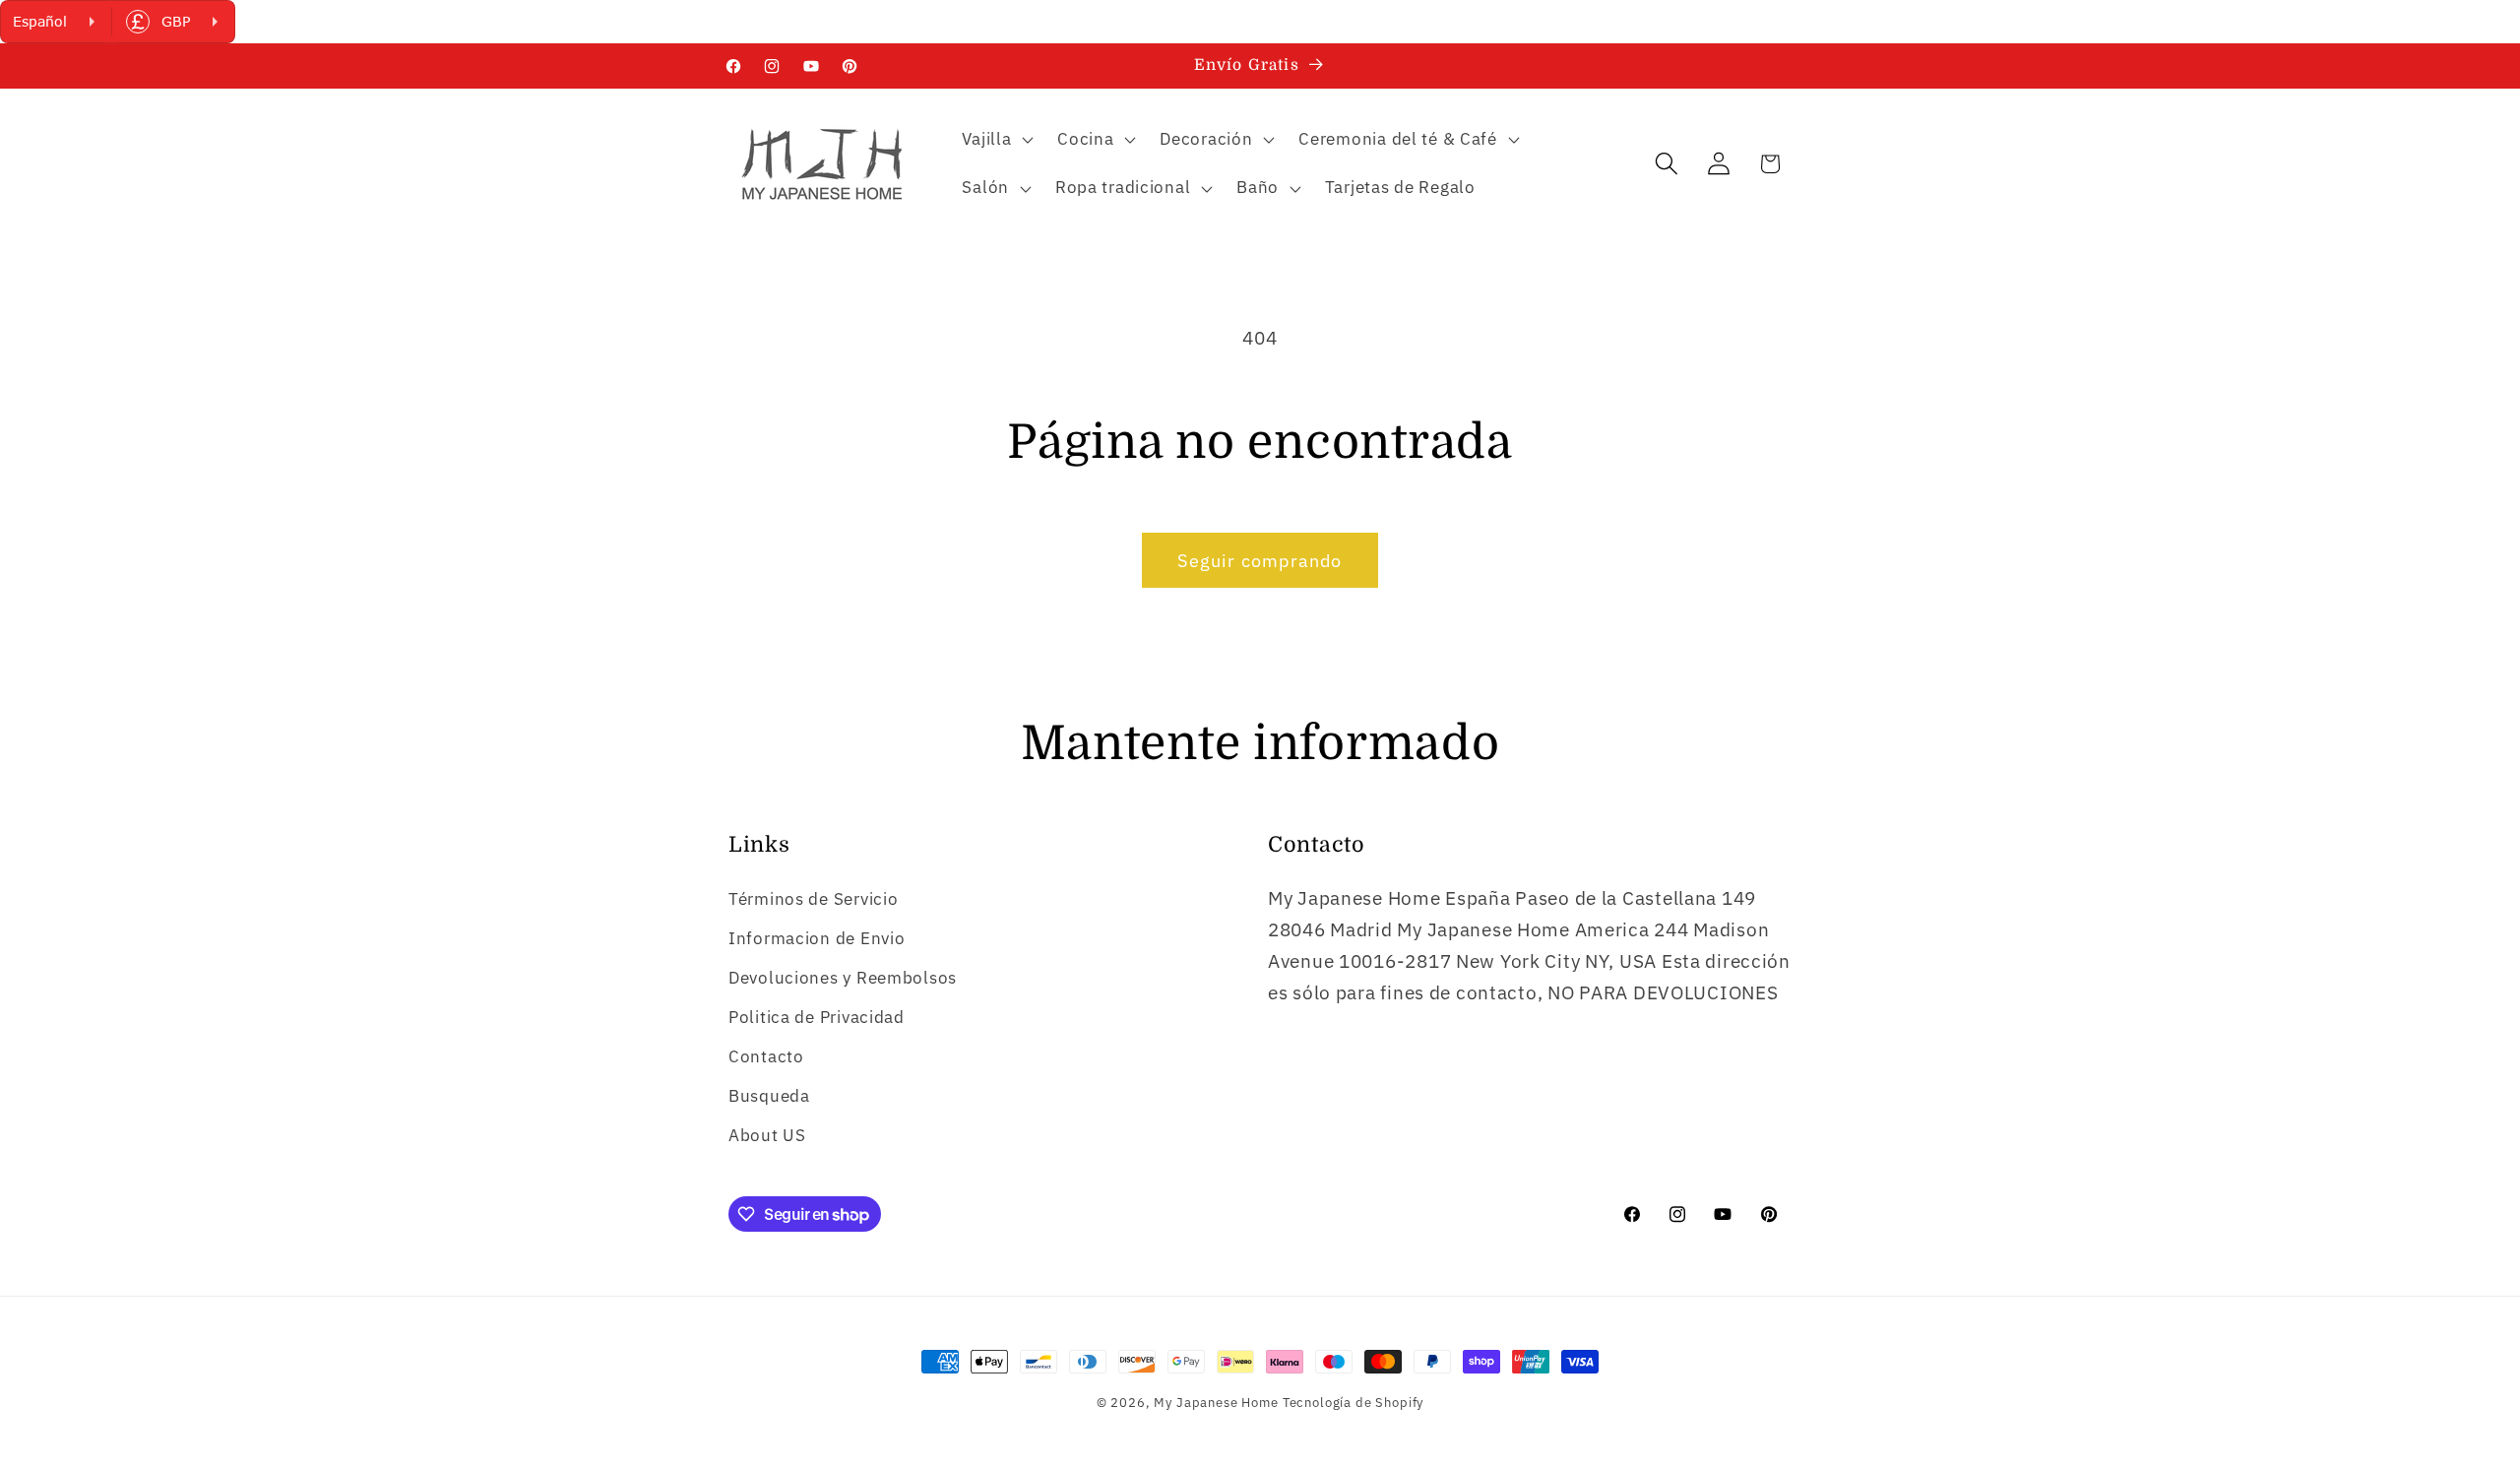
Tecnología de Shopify (1354, 1402)
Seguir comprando (1260, 561)
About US (767, 1135)
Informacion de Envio (817, 938)
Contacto (766, 1056)
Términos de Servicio (813, 899)
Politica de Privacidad (817, 1017)
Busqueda (769, 1096)
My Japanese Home (1216, 1402)
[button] (996, 139)
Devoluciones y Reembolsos (843, 978)
